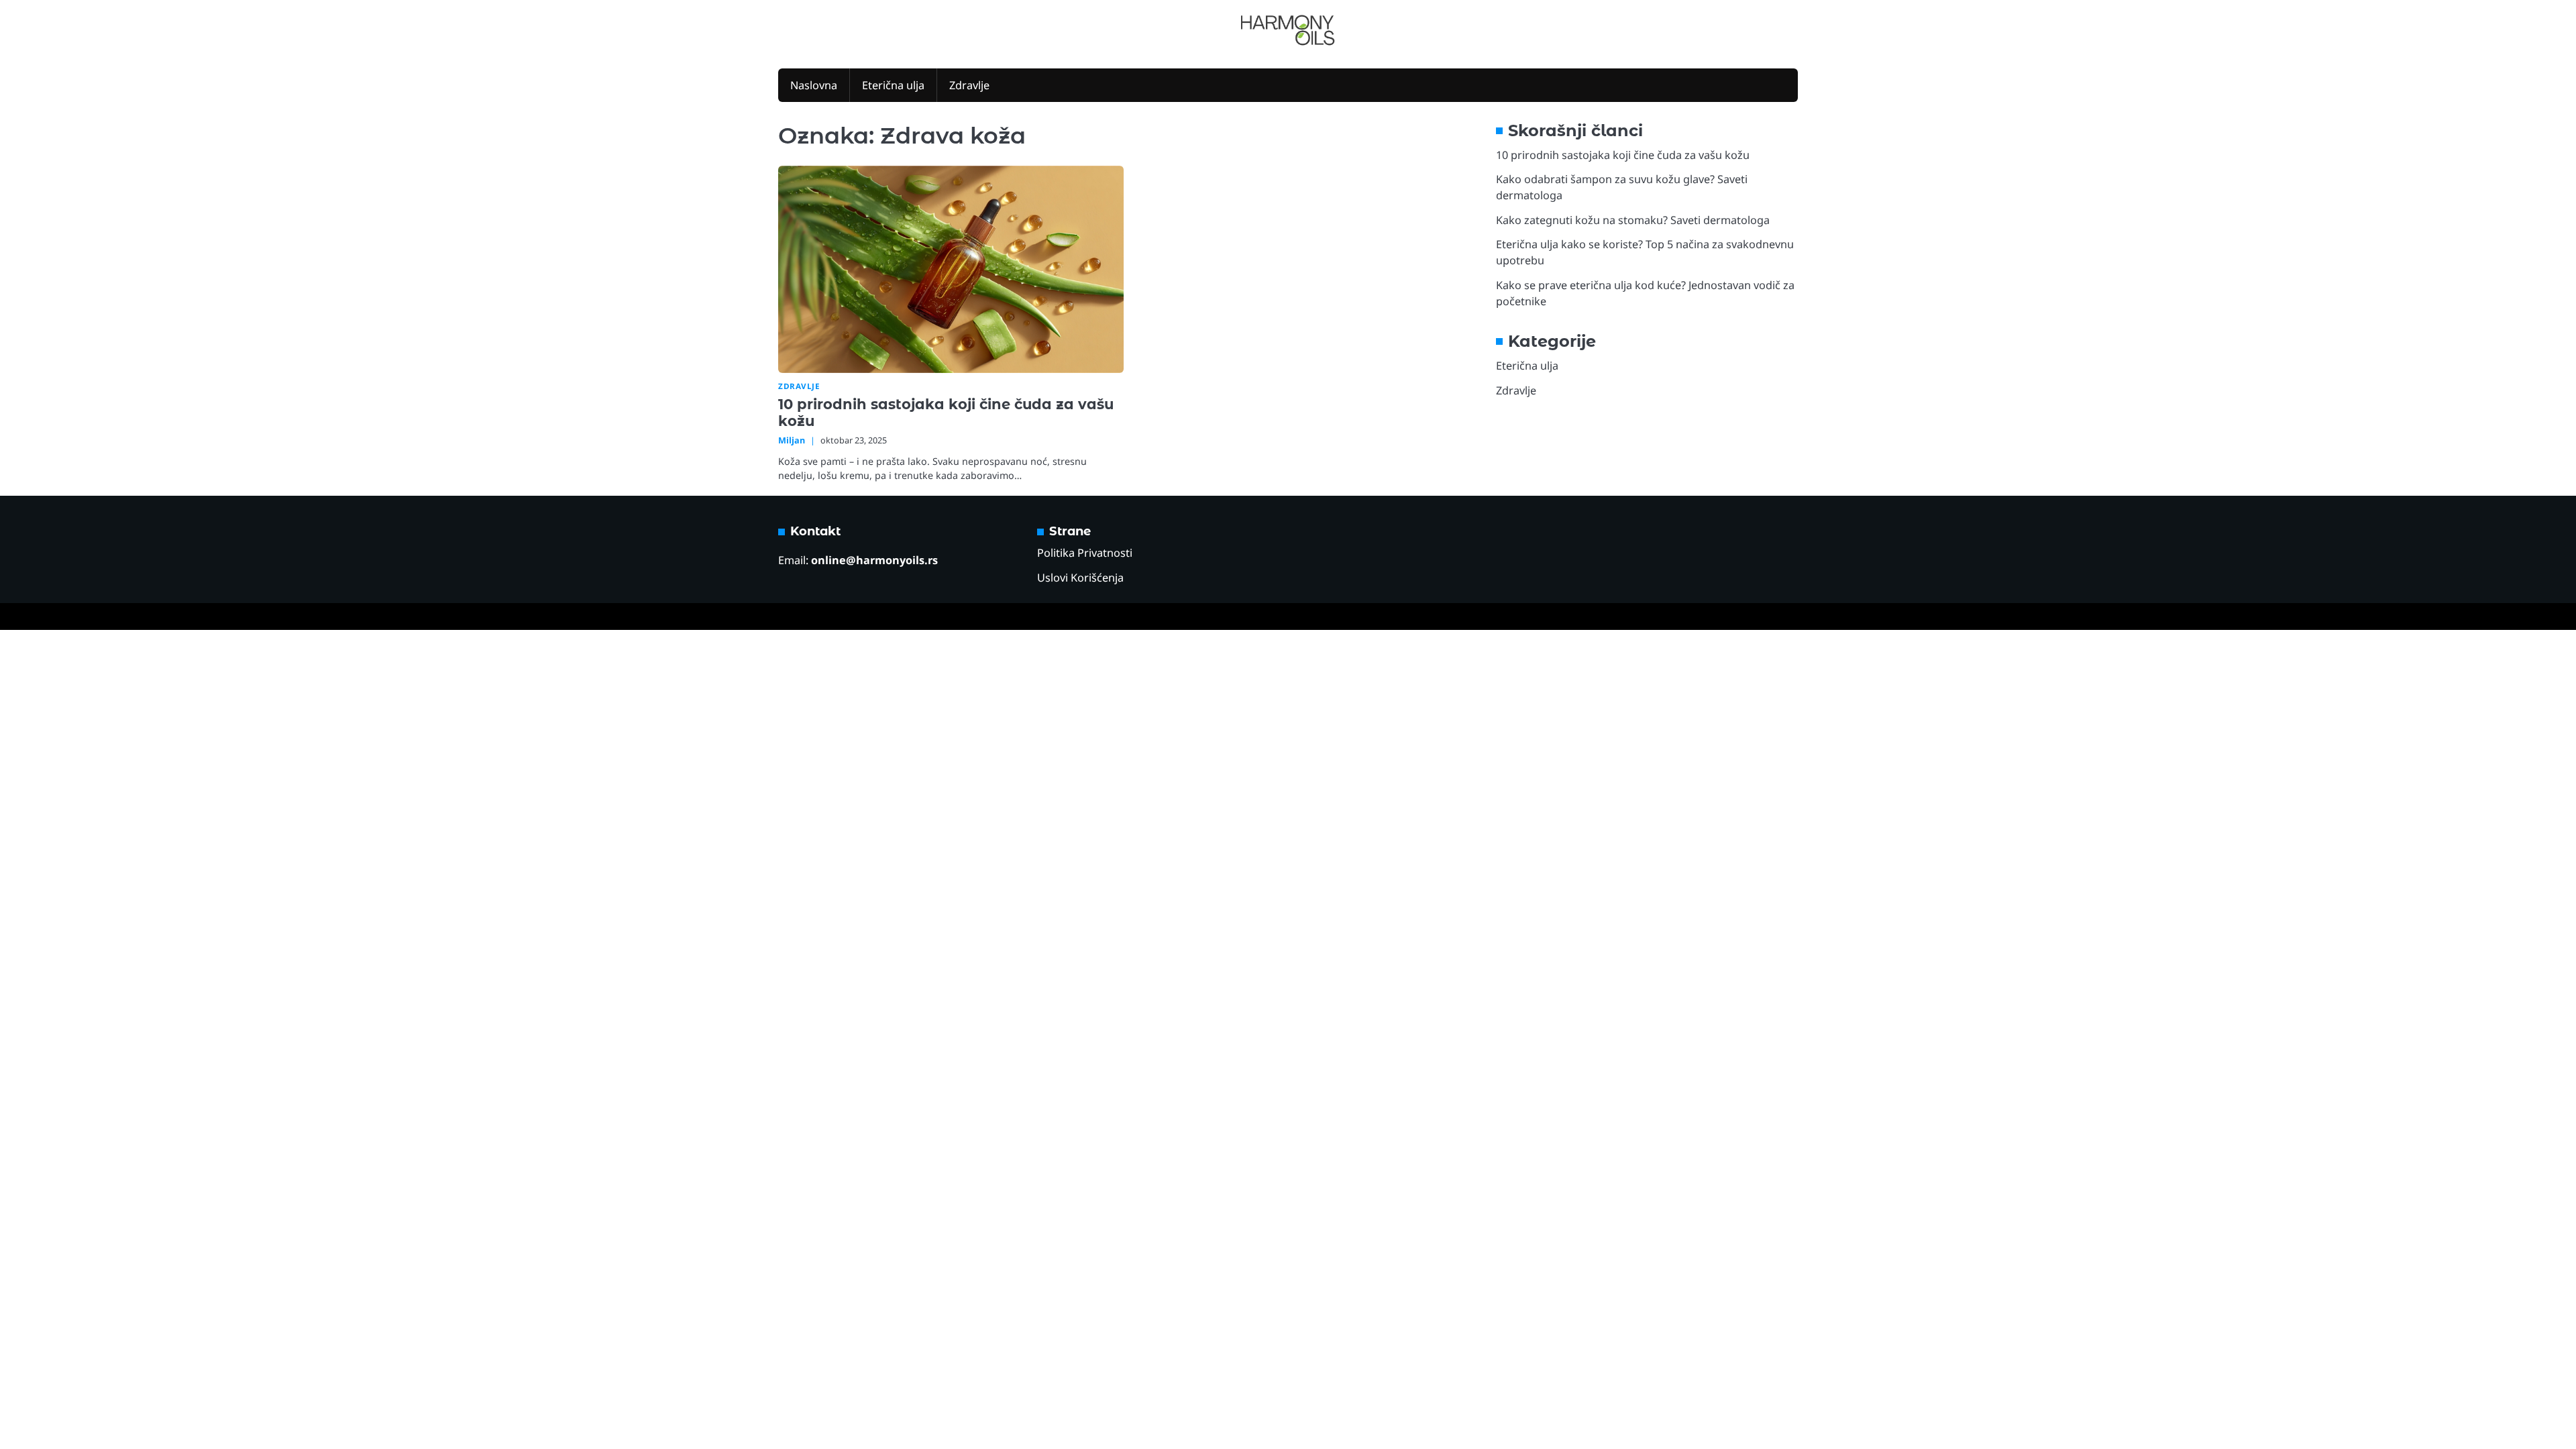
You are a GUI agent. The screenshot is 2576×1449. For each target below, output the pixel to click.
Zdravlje (969, 85)
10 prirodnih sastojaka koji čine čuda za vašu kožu (1623, 155)
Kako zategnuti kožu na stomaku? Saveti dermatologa (1633, 220)
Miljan (792, 440)
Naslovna (814, 85)
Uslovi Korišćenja (1080, 578)
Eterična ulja (893, 85)
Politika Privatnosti (1085, 553)
